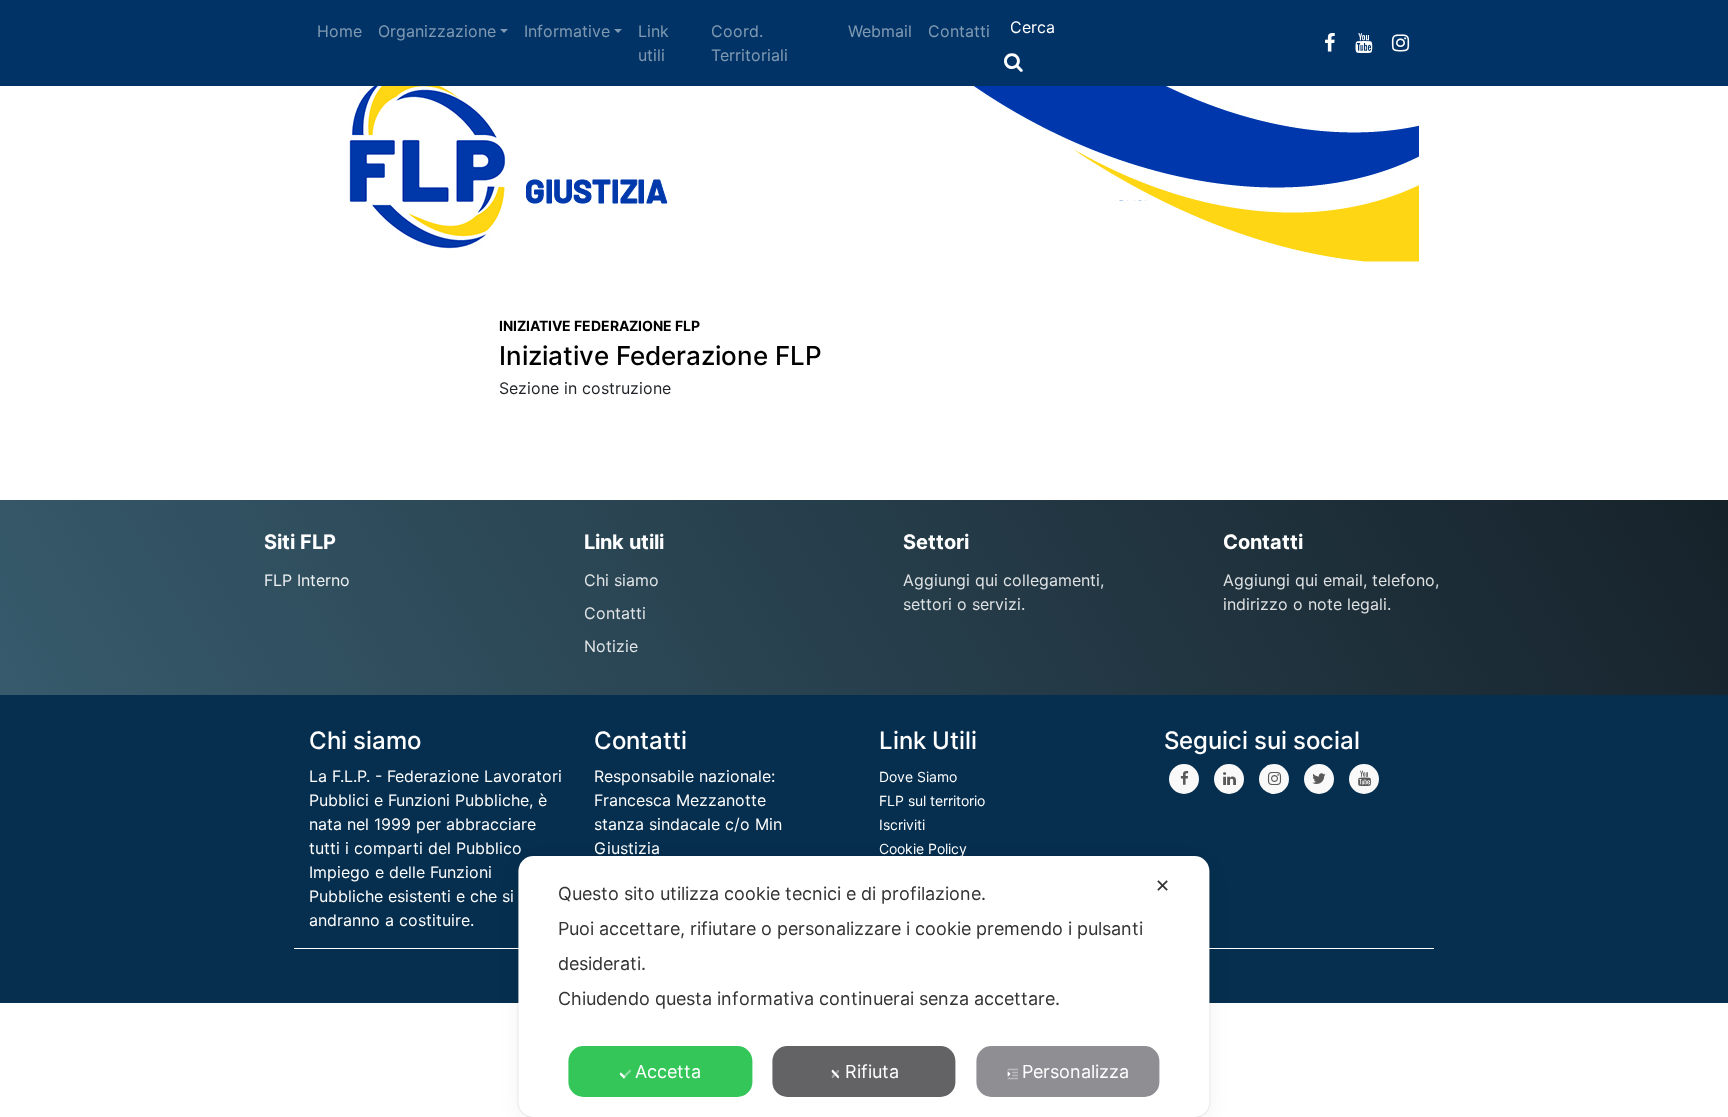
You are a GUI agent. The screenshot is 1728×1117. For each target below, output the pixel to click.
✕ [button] (1162, 885)
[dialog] (863, 986)
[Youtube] (1364, 779)
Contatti (959, 31)
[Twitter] (1319, 779)
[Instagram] (1274, 779)
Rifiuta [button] (872, 1071)
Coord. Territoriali (749, 43)
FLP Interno (307, 580)
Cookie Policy (923, 848)
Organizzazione (437, 31)
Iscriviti (902, 824)
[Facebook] (1184, 779)
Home (339, 31)
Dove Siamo (918, 776)
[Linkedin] (1229, 779)
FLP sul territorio (932, 800)
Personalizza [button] (1075, 1071)
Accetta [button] (668, 1071)
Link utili (653, 43)
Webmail (880, 31)
